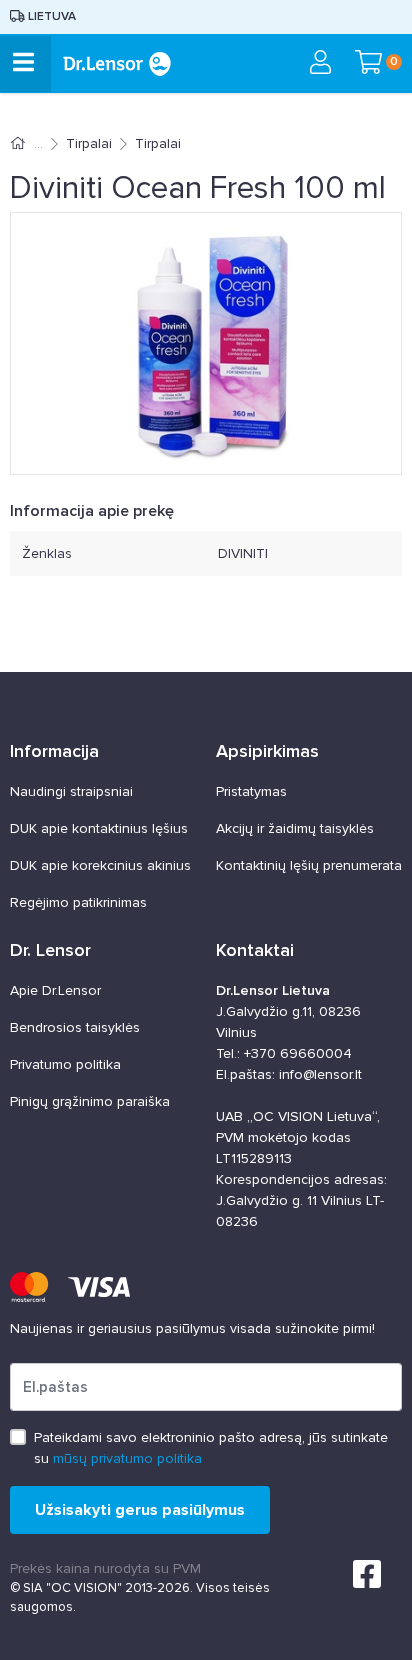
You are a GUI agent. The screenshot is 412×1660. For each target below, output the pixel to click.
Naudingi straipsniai (71, 791)
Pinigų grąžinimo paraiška (90, 1101)
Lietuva (50, 16)
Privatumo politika (65, 1064)
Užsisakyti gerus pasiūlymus (140, 1510)
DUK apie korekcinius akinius (100, 865)
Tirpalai (89, 143)
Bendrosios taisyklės (75, 1027)
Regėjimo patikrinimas (78, 902)
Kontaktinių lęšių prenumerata (309, 865)
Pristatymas (251, 791)
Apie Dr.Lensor (55, 990)
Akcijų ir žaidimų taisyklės (295, 828)
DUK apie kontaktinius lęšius (99, 828)
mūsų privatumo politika (127, 1458)
